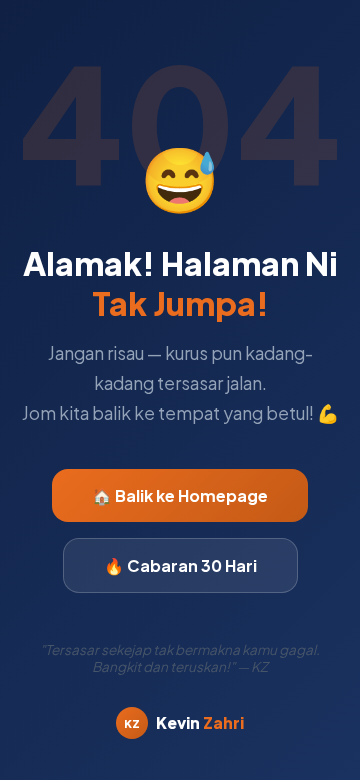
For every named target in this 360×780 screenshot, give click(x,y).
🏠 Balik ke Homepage (180, 495)
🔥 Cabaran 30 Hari (180, 565)
